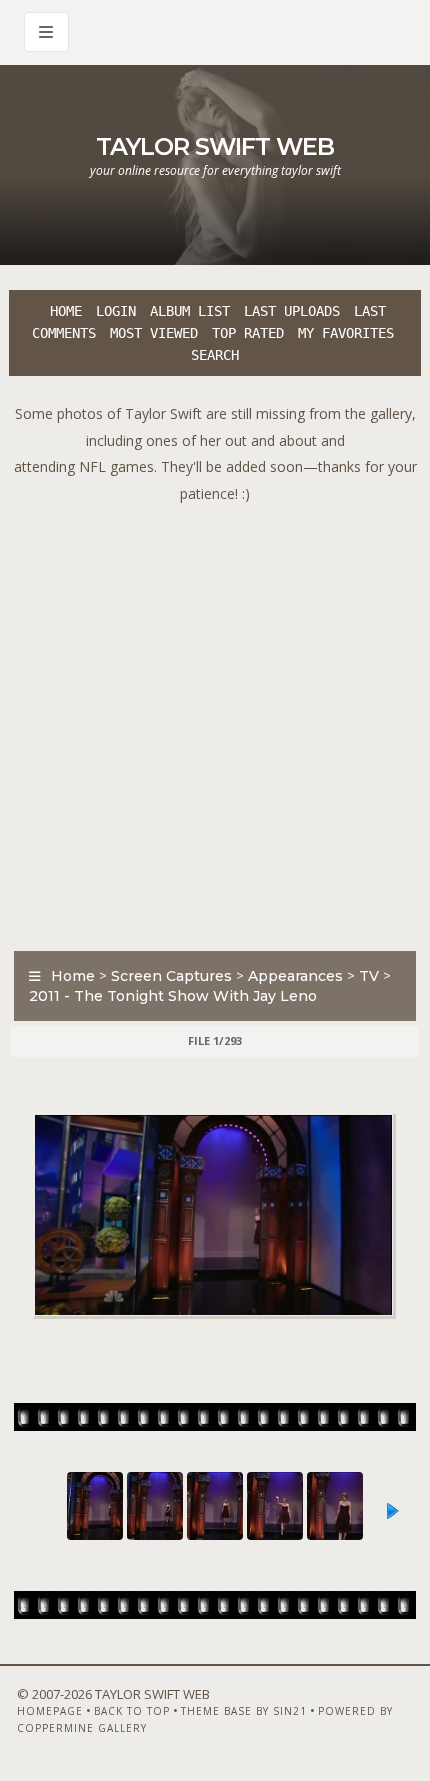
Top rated (248, 333)
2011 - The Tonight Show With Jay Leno (173, 996)
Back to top (132, 1711)
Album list (190, 311)
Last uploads (292, 311)
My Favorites (346, 333)
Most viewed (154, 333)
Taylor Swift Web (215, 146)
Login (116, 311)
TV (369, 976)
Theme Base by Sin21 (244, 1711)
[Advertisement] (215, 722)
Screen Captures (171, 976)
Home (66, 311)
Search (215, 355)
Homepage (50, 1711)
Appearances (295, 976)
